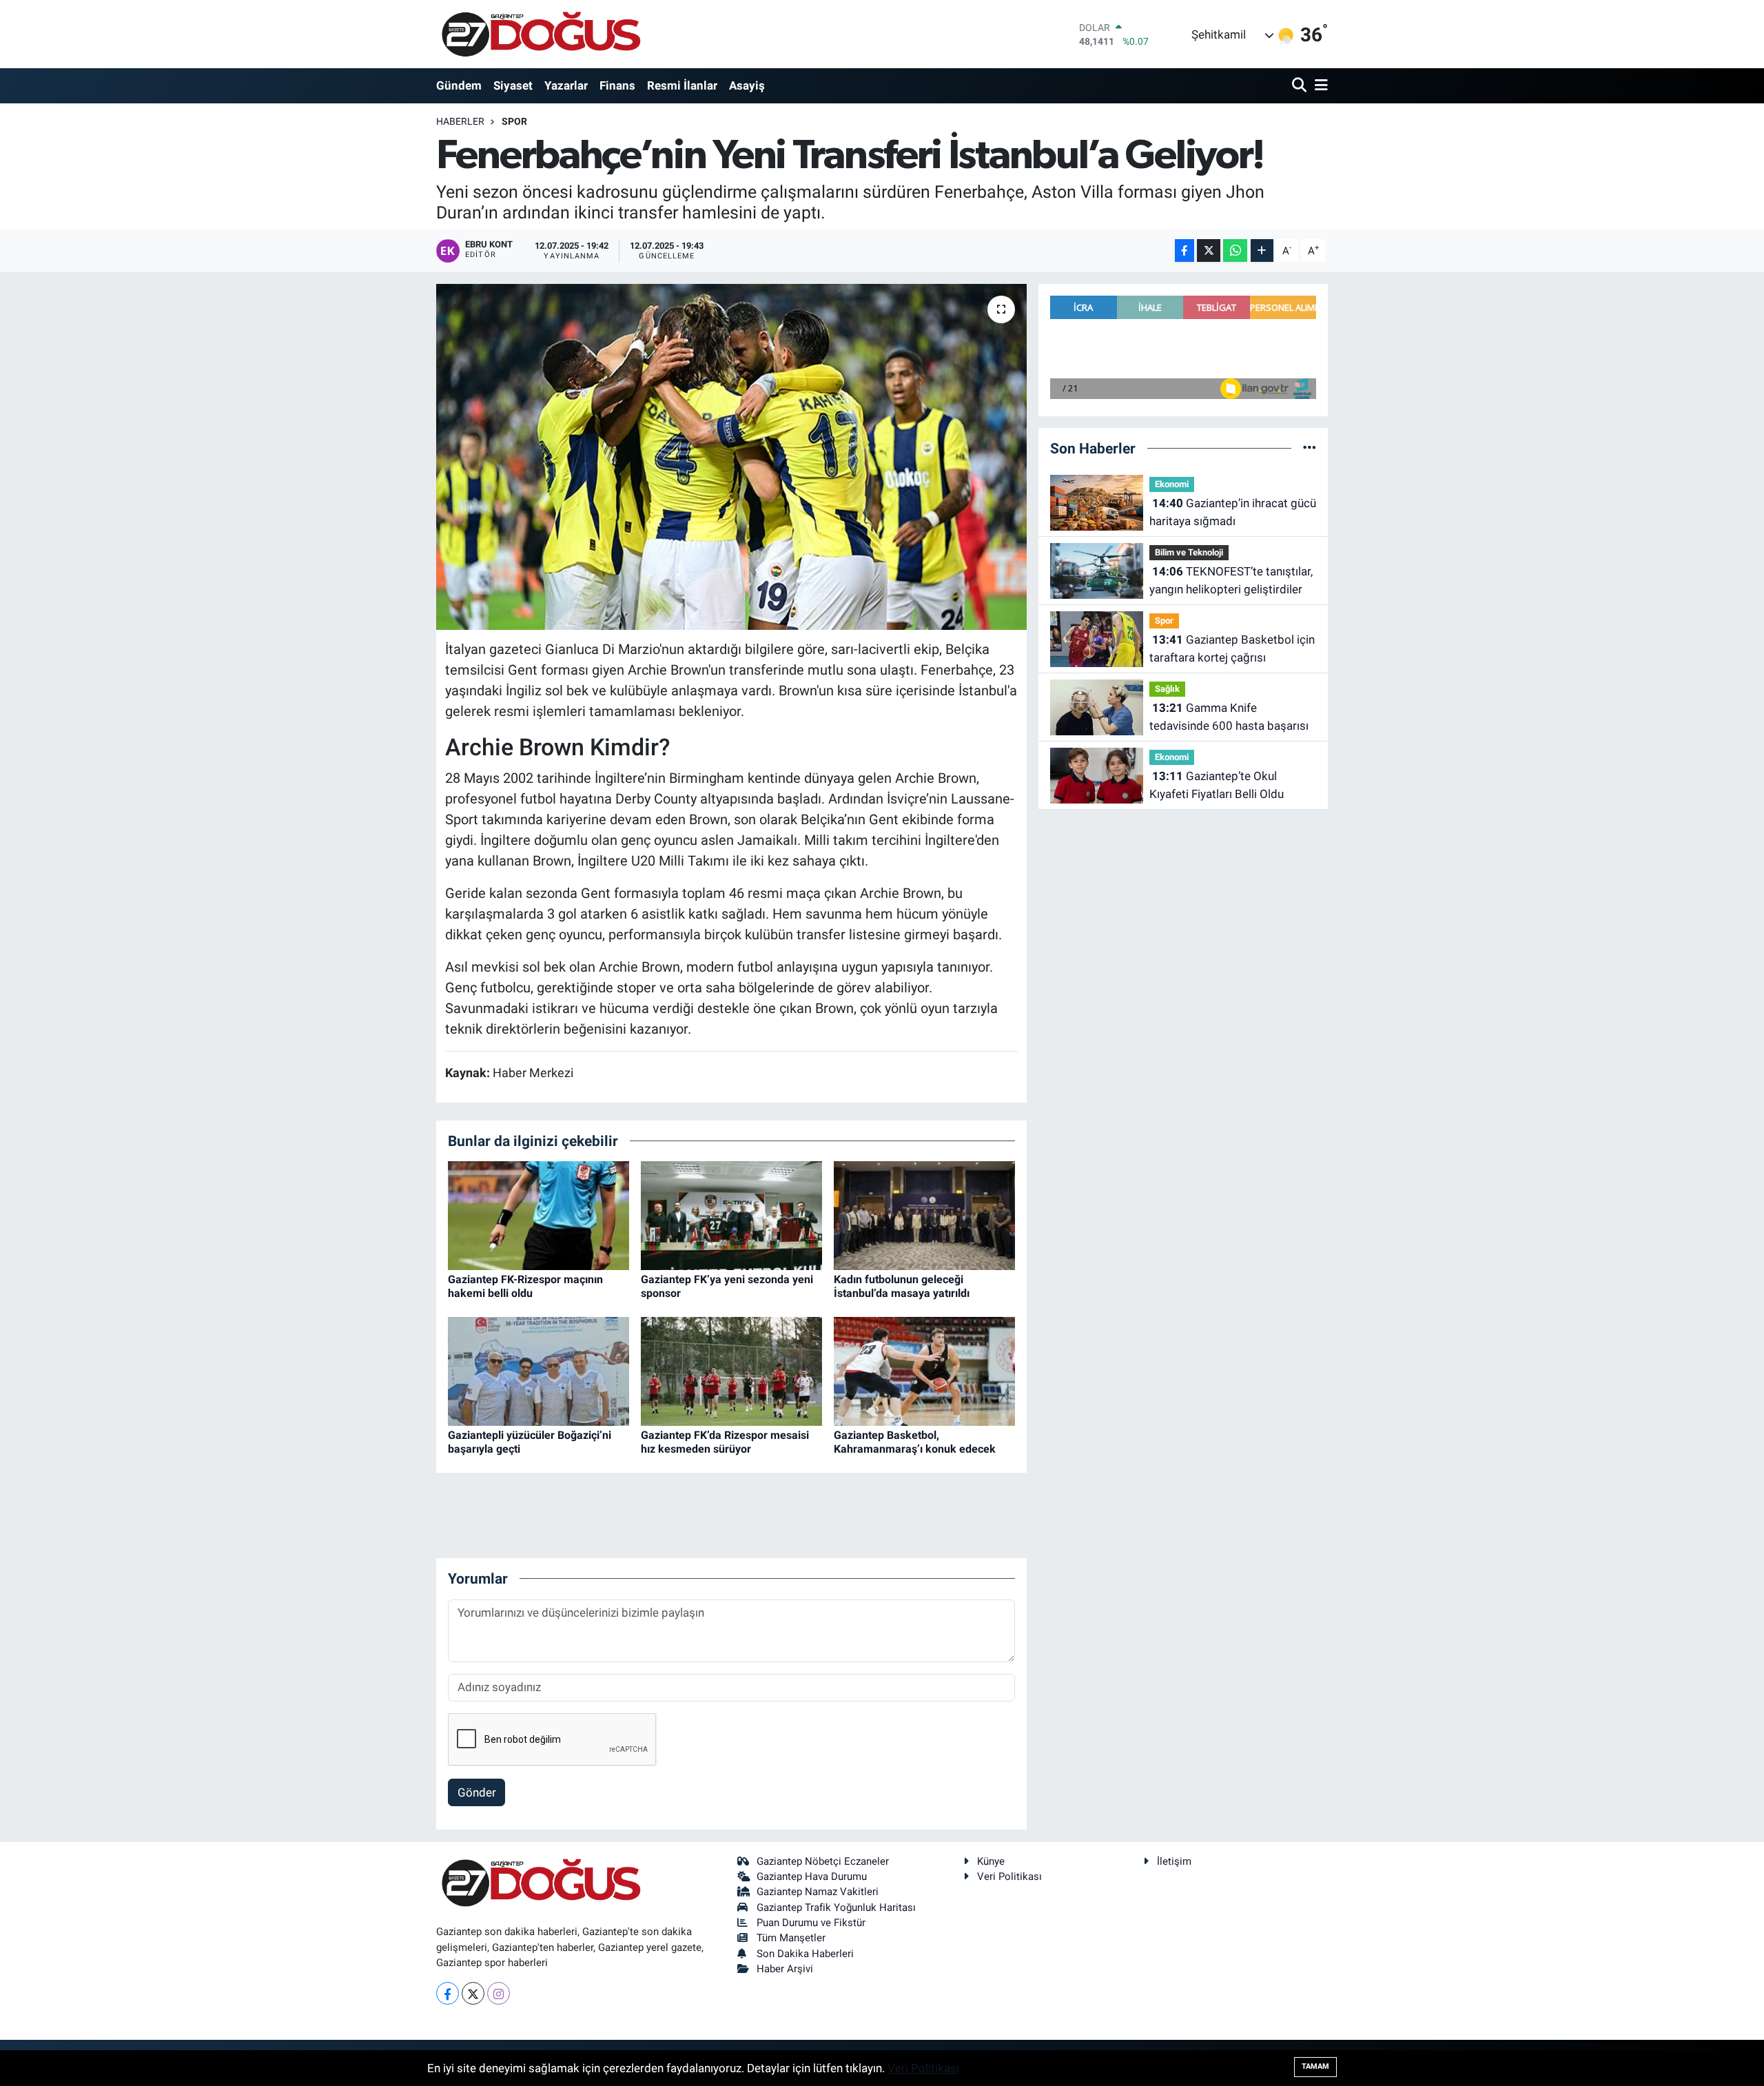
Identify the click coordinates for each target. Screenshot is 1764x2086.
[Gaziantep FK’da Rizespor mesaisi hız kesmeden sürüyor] (731, 1371)
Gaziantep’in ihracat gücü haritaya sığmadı (1233, 512)
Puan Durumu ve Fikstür (811, 1923)
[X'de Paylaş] (1209, 250)
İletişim (1174, 1861)
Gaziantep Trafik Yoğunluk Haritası (836, 1908)
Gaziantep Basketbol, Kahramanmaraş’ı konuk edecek (915, 1442)
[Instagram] (499, 1993)
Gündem (459, 85)
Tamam (1315, 2066)
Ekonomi (1172, 484)
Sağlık (1167, 689)
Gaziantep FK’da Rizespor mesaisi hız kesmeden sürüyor (725, 1442)
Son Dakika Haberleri (805, 1954)
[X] (473, 1993)
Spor (514, 121)
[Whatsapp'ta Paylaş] (1235, 250)
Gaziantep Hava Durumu (812, 1877)
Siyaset (513, 85)
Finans (617, 85)
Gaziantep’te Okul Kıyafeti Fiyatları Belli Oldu (1217, 785)
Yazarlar (566, 85)
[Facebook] (448, 1993)
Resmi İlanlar (682, 85)
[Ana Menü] (1319, 86)
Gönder (477, 1792)
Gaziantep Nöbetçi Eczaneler (823, 1861)
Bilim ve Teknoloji (1189, 552)
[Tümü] (1310, 448)
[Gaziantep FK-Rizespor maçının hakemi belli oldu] (539, 1215)
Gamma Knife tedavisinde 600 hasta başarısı (1229, 717)
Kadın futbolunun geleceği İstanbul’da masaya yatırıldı (902, 1286)
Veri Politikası (1009, 1877)
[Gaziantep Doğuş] (541, 34)
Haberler (460, 121)
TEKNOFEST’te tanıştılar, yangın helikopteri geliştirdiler (1231, 580)
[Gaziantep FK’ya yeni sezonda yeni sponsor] (731, 1215)
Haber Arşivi (785, 1969)
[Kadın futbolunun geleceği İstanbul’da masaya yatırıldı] (924, 1215)
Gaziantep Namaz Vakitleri (818, 1892)
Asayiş (747, 85)
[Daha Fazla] (1262, 250)
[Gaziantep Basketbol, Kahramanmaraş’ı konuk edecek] (924, 1371)
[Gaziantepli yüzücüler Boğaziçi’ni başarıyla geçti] (539, 1371)
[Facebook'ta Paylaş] (1184, 250)
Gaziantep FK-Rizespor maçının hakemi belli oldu (525, 1286)
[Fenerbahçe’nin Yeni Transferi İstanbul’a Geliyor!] (731, 457)
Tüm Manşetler (791, 1938)
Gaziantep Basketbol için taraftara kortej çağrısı (1232, 648)
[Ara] (1301, 86)
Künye (991, 1861)
